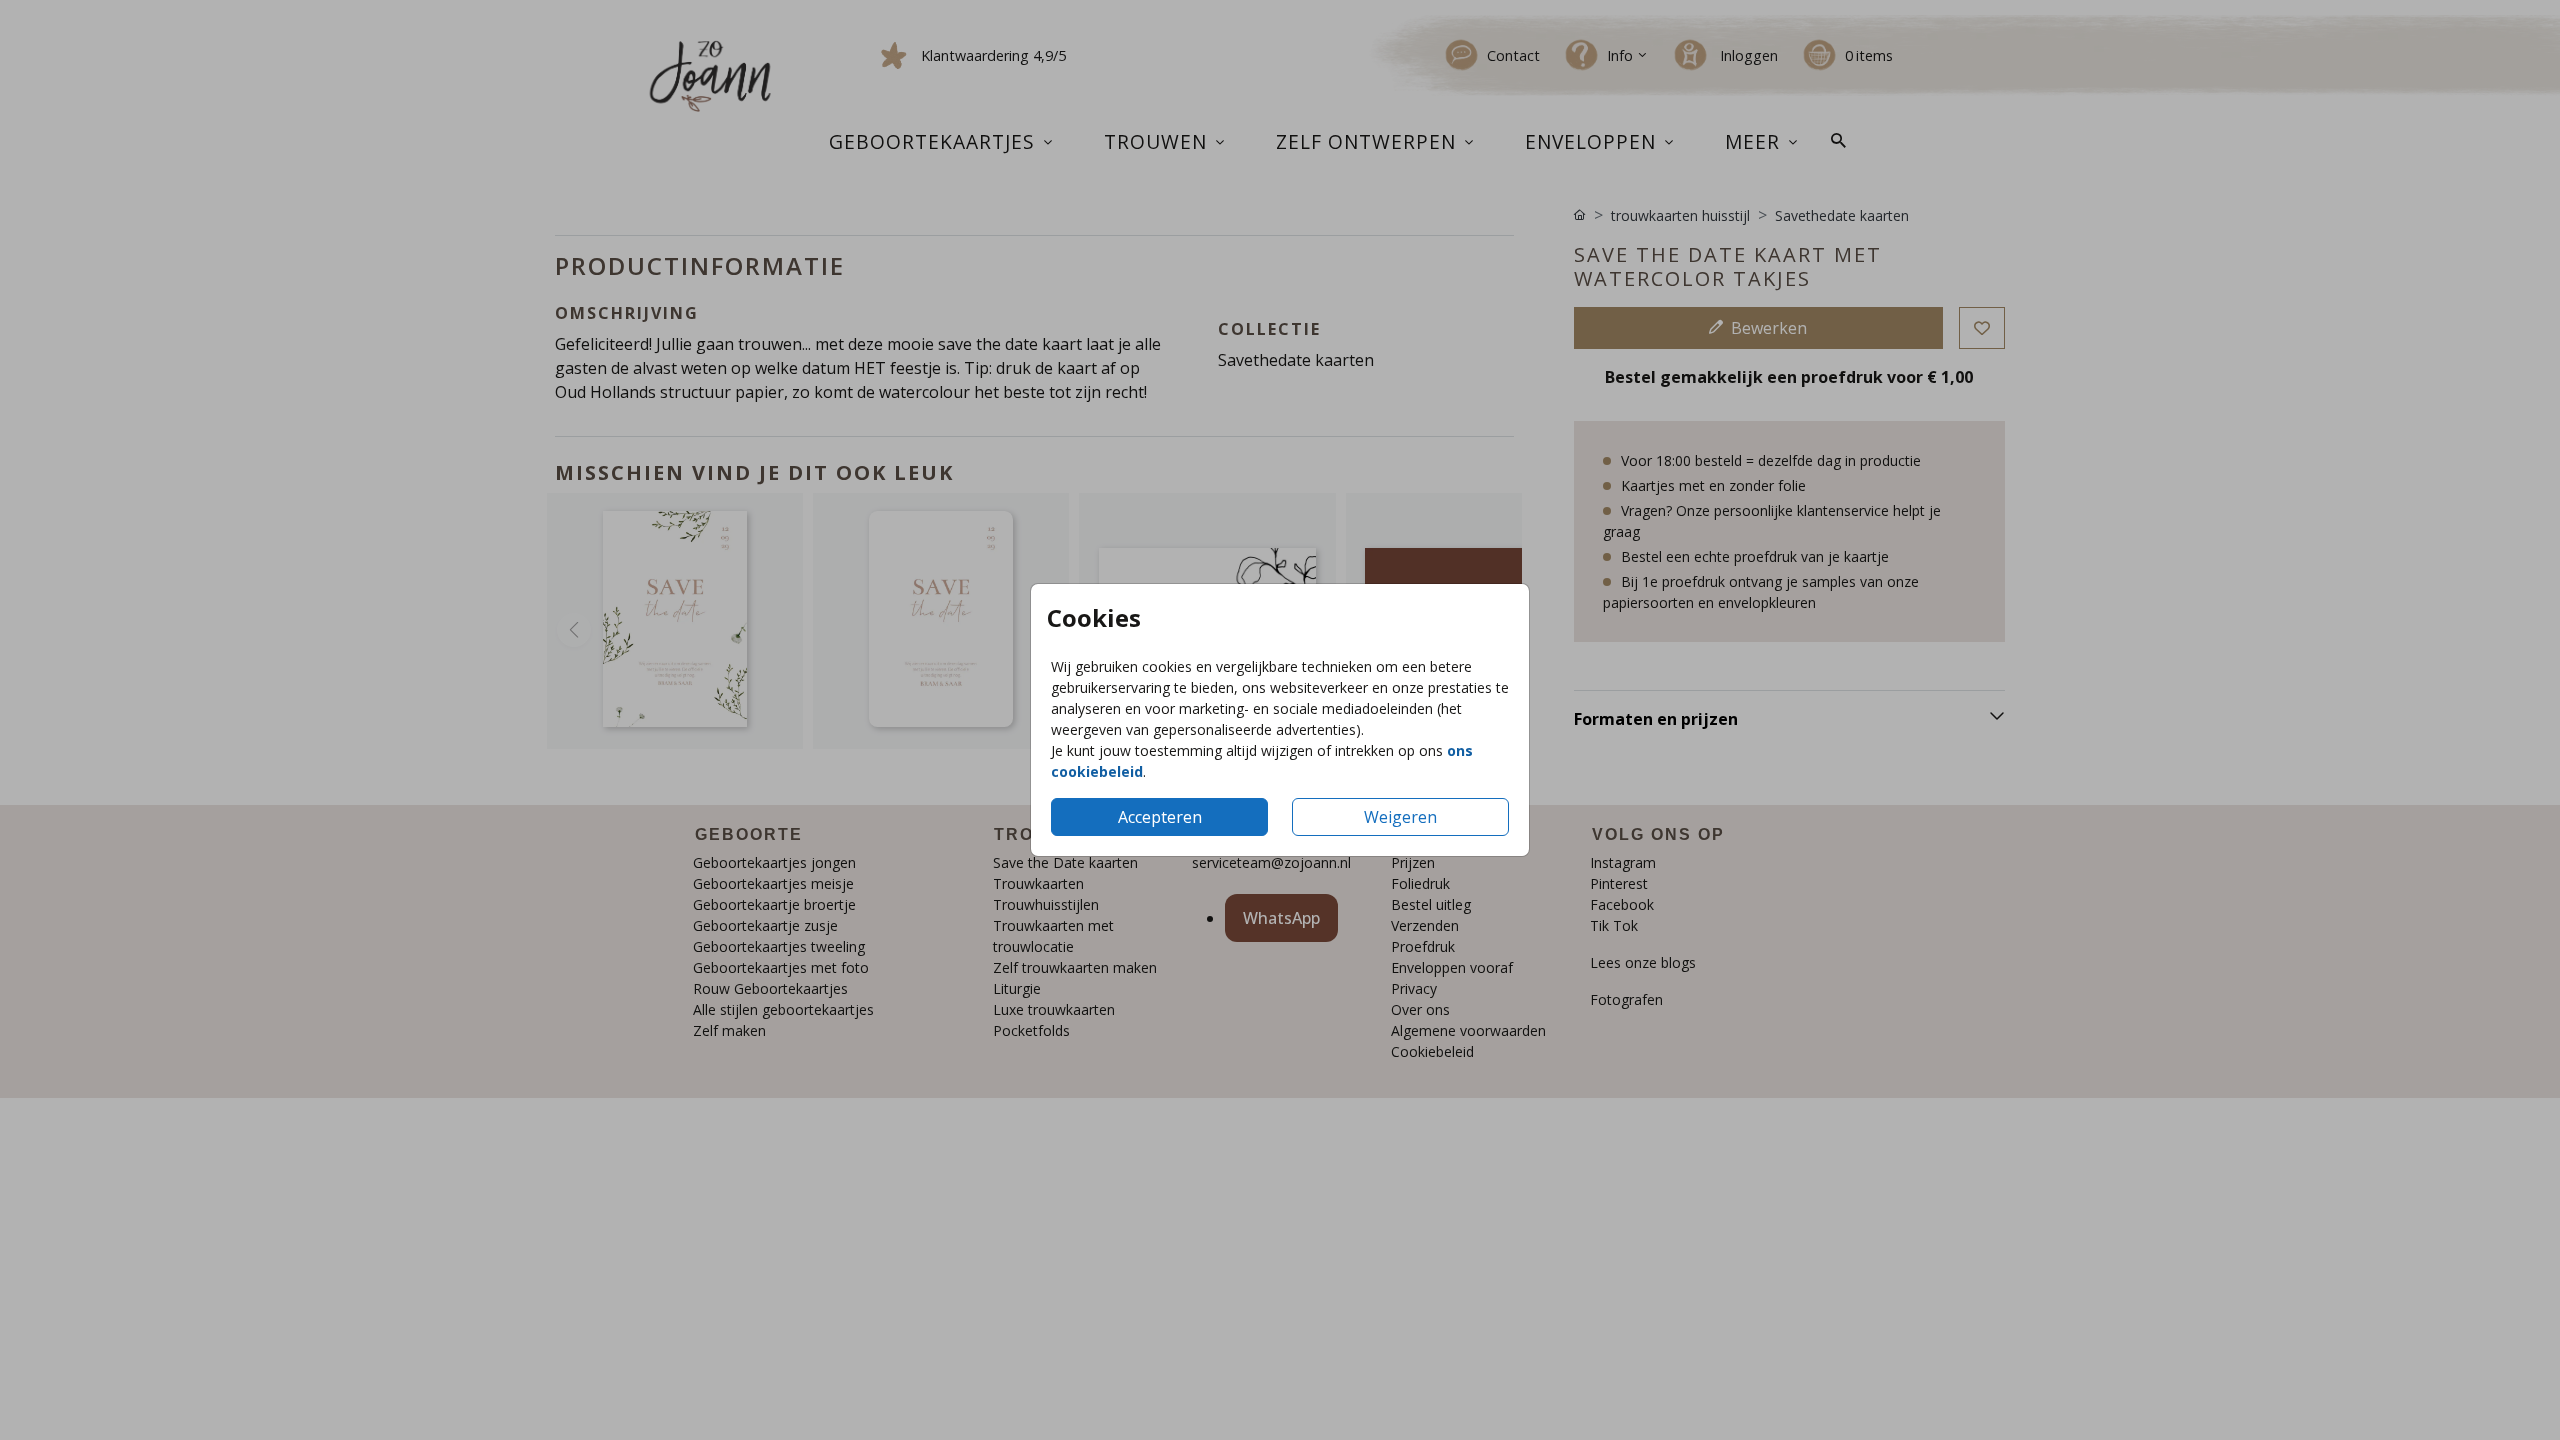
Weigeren (1400, 817)
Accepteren (1160, 817)
